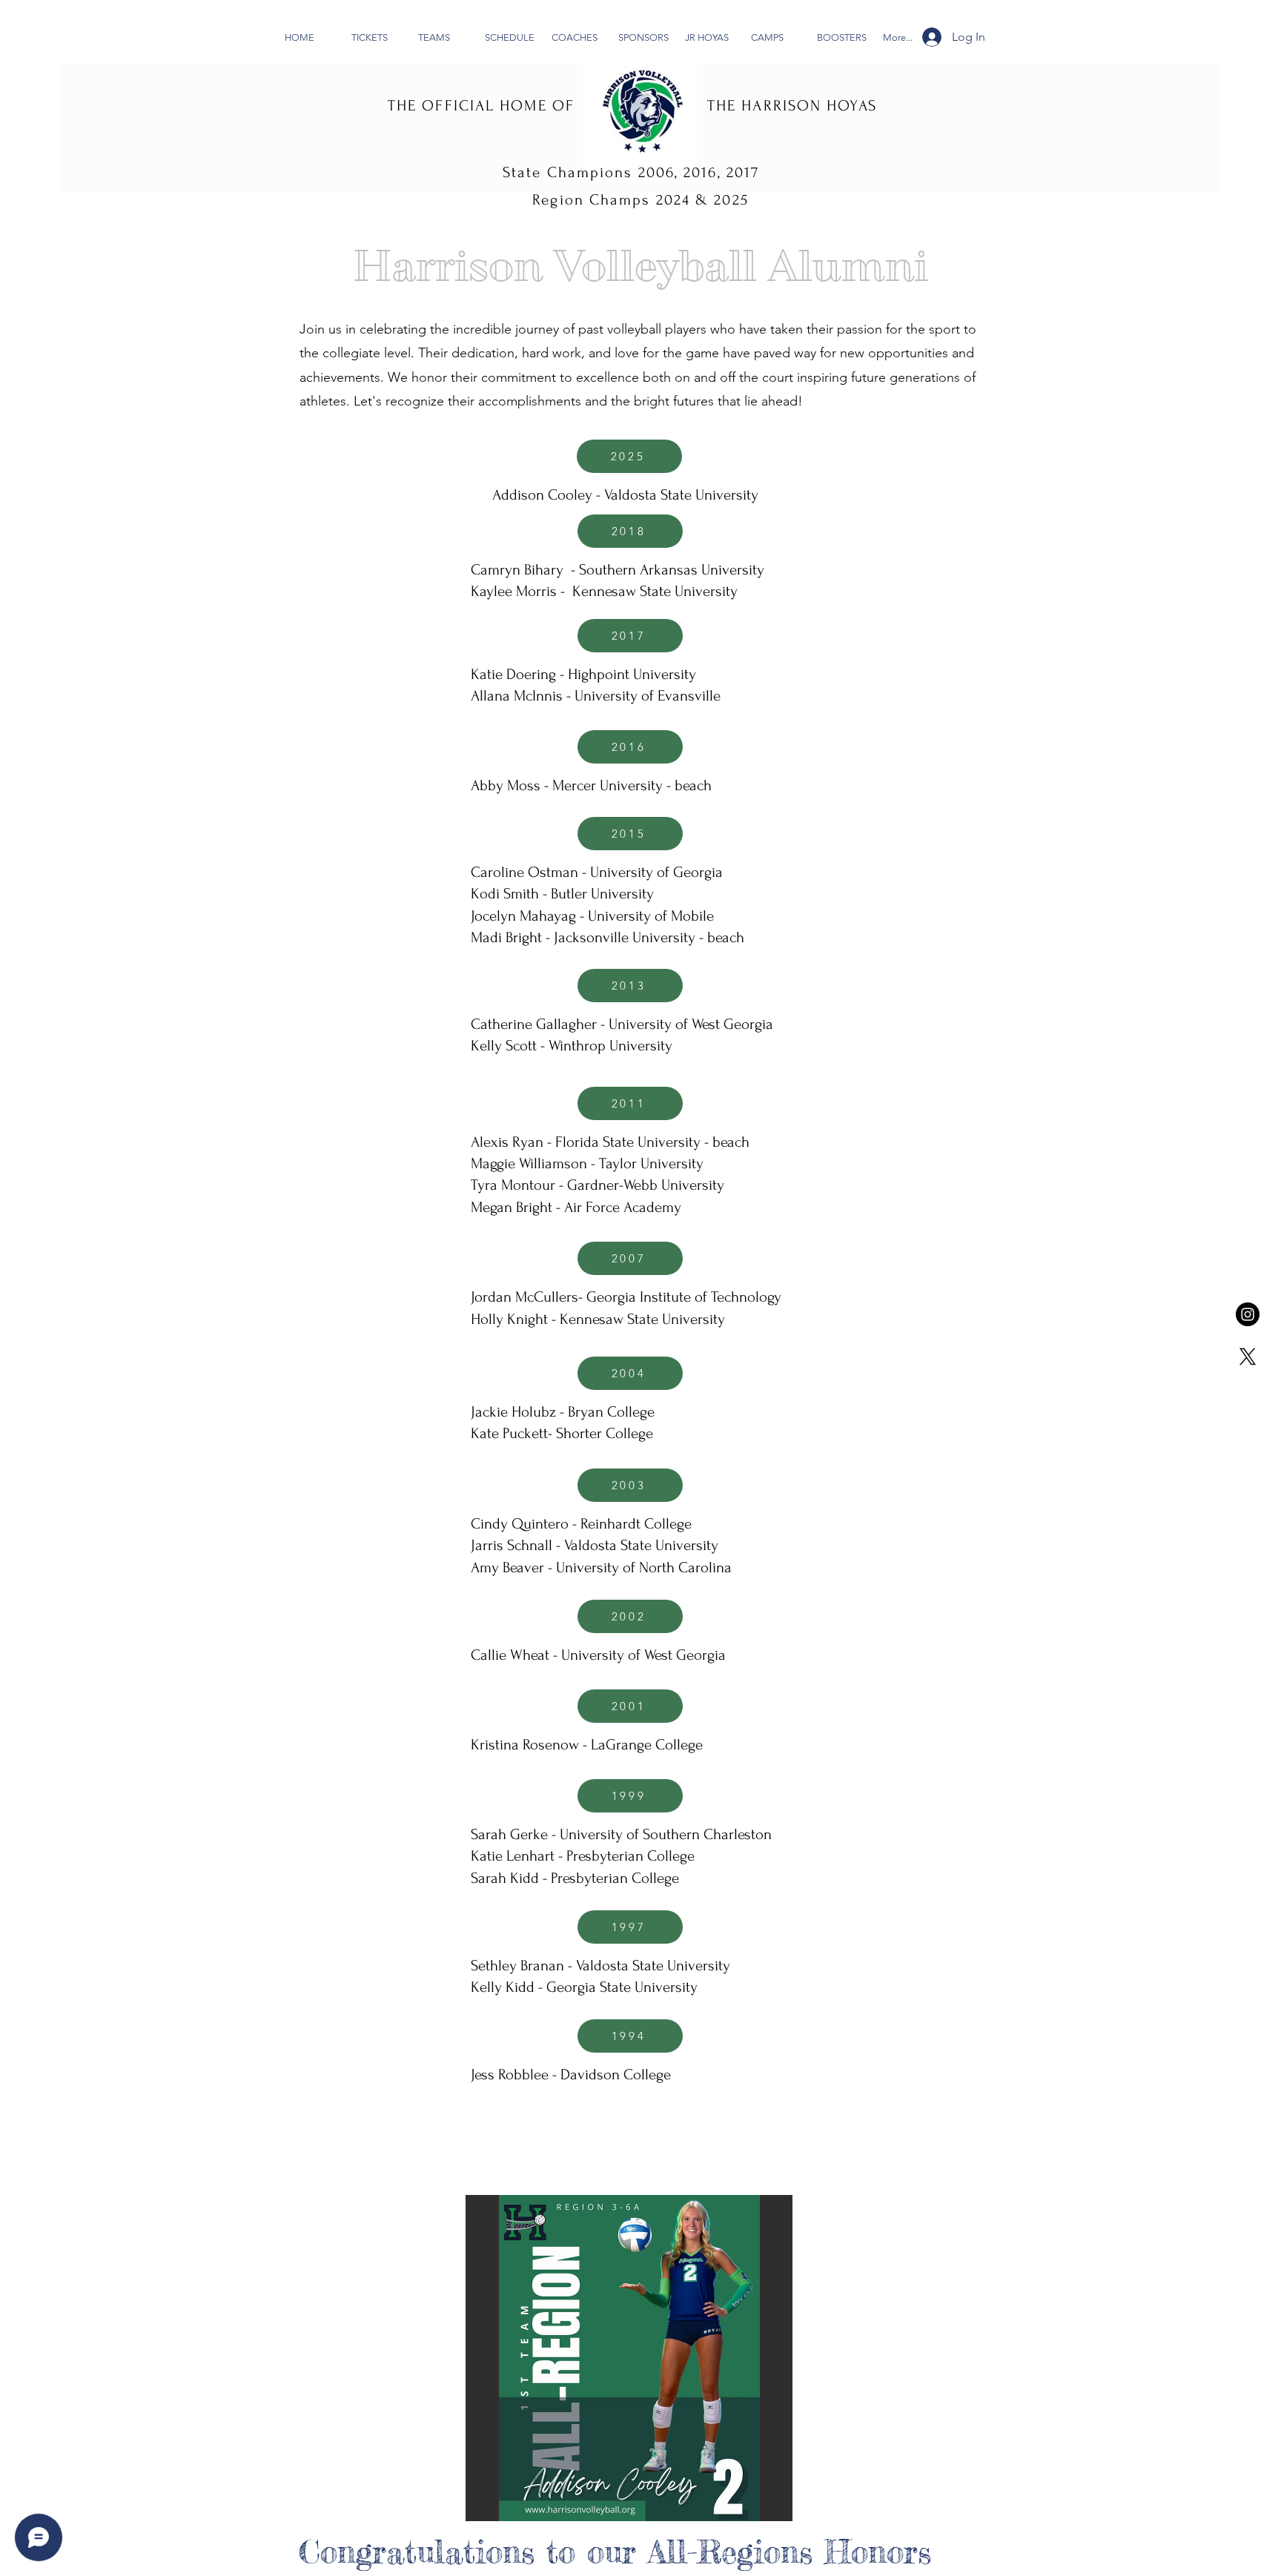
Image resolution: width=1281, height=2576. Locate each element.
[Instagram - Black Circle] (1248, 1314)
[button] (629, 2358)
